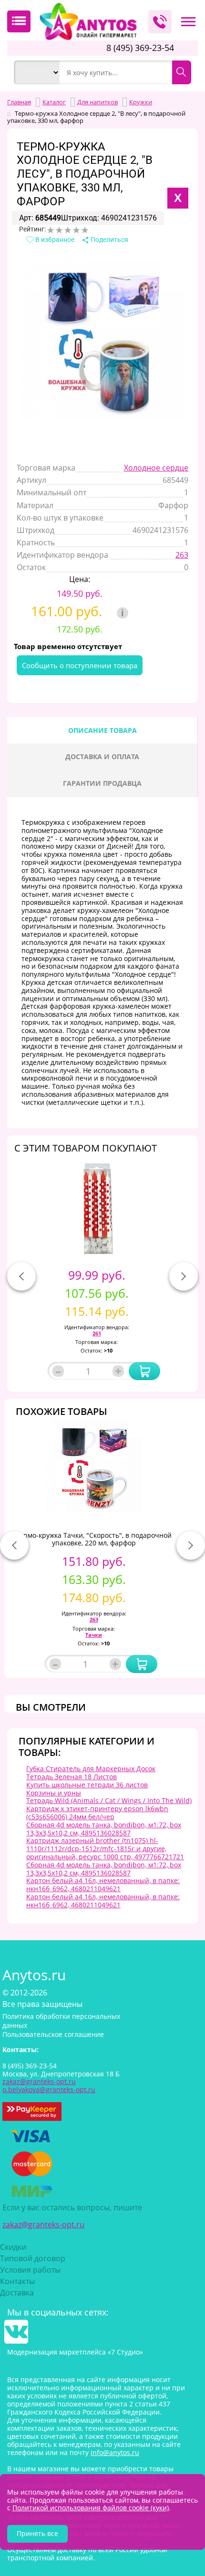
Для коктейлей (100, 128)
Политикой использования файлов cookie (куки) (91, 2508)
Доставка (17, 2293)
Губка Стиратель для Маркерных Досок (91, 1769)
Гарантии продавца (102, 783)
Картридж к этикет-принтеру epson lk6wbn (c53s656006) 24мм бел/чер (97, 1813)
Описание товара (102, 730)
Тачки (94, 1635)
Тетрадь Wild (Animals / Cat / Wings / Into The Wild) (109, 1800)
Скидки (13, 2247)
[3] (68, 230)
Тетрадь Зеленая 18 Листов (72, 1777)
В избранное (54, 240)
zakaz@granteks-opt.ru (43, 2225)
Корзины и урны (54, 1793)
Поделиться (109, 240)
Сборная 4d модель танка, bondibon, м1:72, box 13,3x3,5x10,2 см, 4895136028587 (104, 1829)
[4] (76, 230)
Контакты (17, 2281)
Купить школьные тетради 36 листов (87, 1785)
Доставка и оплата (102, 757)
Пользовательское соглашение (53, 2034)
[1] (51, 230)
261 (97, 1333)
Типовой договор (33, 2258)
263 (182, 555)
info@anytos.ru (115, 2452)
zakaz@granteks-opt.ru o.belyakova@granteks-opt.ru (49, 2085)
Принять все (37, 2533)
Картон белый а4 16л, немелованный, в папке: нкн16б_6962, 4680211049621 (103, 1884)
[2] (59, 230)
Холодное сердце (156, 468)
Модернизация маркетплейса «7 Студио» (75, 2352)
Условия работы (30, 2270)
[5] (85, 230)
